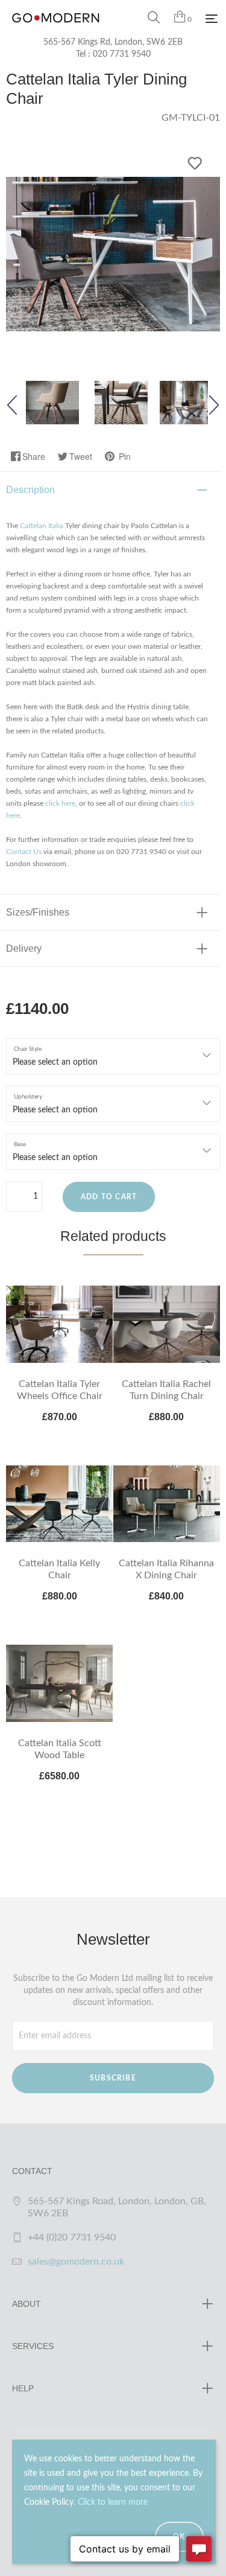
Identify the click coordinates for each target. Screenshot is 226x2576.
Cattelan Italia (42, 526)
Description (30, 490)
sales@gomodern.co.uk (76, 2262)
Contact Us (24, 852)
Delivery (24, 948)
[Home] (56, 30)
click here (60, 803)
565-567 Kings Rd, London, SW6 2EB (113, 42)
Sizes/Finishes (38, 912)
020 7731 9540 (122, 54)
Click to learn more (113, 2502)
